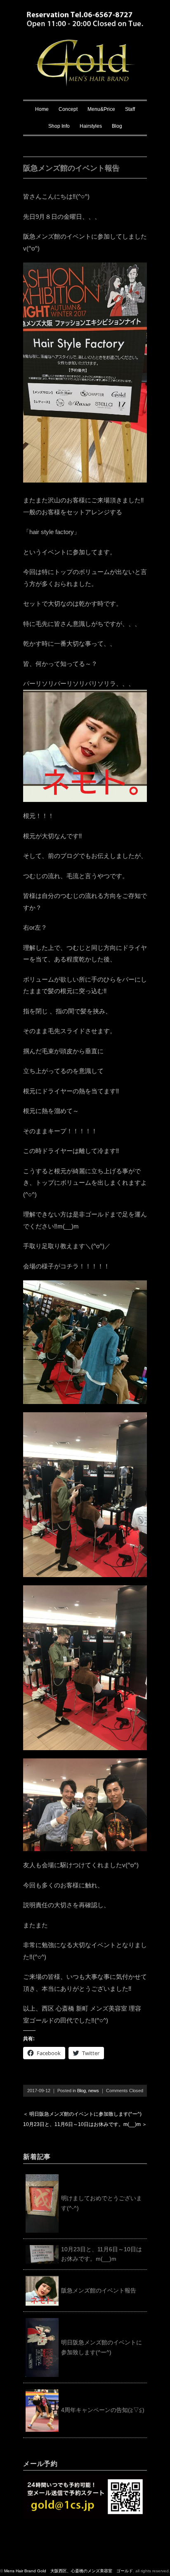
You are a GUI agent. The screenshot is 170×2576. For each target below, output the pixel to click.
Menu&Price (101, 109)
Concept (68, 109)
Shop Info (59, 126)
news (94, 2091)
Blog (117, 126)
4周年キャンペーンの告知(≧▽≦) (103, 2410)
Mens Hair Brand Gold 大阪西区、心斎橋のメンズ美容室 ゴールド (68, 2571)
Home (42, 109)
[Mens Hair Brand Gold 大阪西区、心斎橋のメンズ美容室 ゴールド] (85, 45)
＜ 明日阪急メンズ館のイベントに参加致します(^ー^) (82, 2114)
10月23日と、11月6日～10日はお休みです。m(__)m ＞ (85, 2124)
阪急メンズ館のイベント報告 (99, 2290)
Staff (130, 109)
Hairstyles (91, 126)
